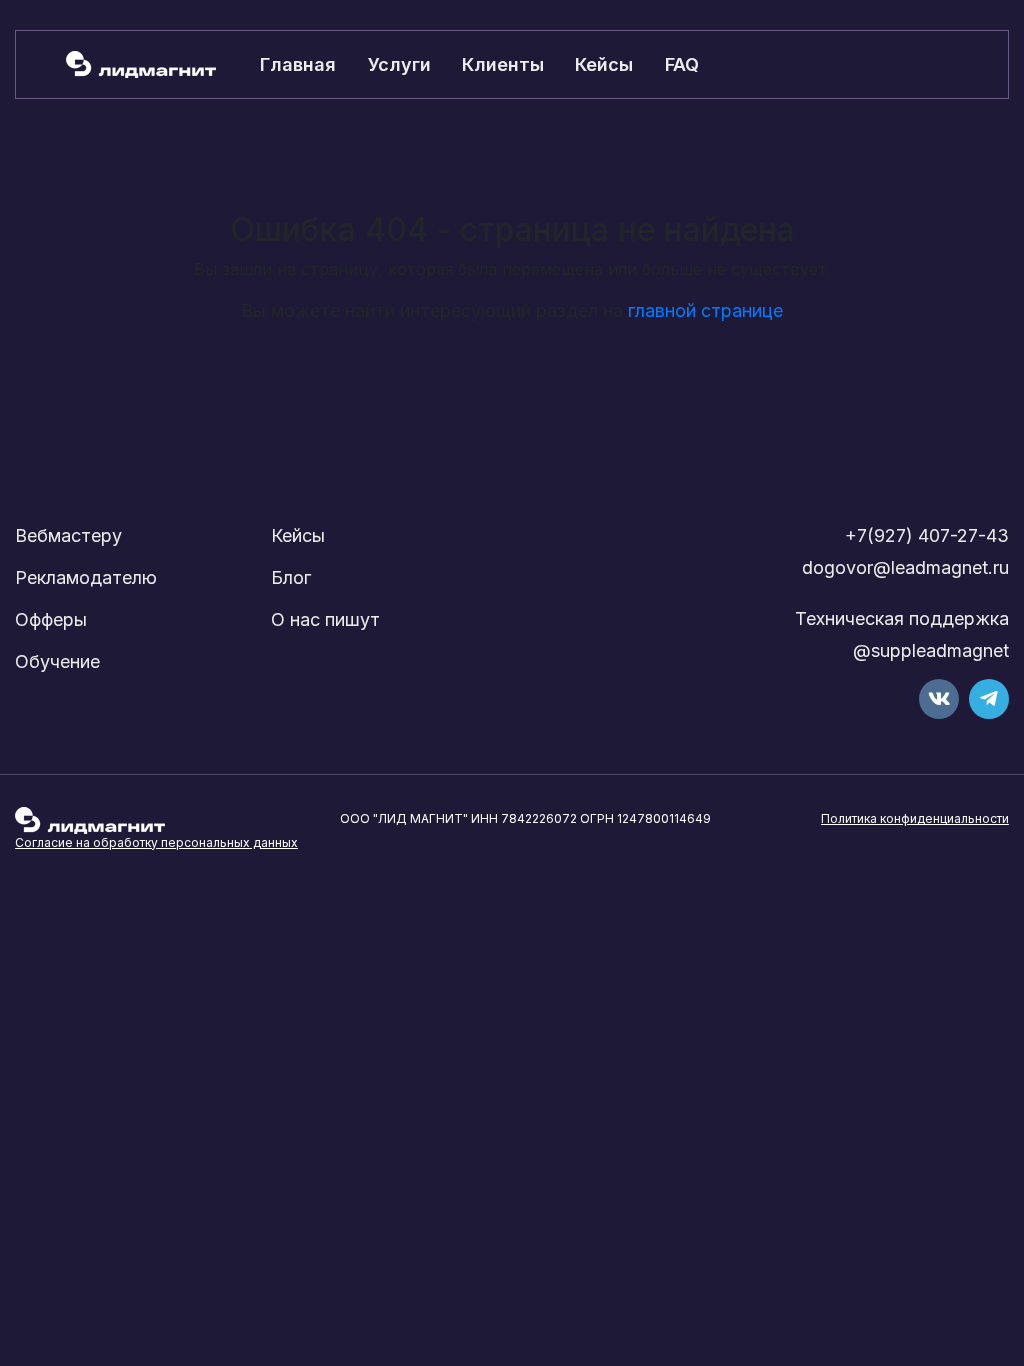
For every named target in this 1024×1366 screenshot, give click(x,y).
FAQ (682, 64)
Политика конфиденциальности (915, 818)
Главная (298, 64)
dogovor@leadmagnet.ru (905, 567)
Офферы (51, 619)
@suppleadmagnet (931, 650)
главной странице (705, 310)
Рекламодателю (86, 577)
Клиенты (503, 64)
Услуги (399, 64)
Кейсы (604, 64)
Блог (291, 577)
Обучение (57, 661)
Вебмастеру (68, 535)
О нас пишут (325, 619)
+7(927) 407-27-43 (927, 535)
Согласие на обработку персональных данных (156, 842)
